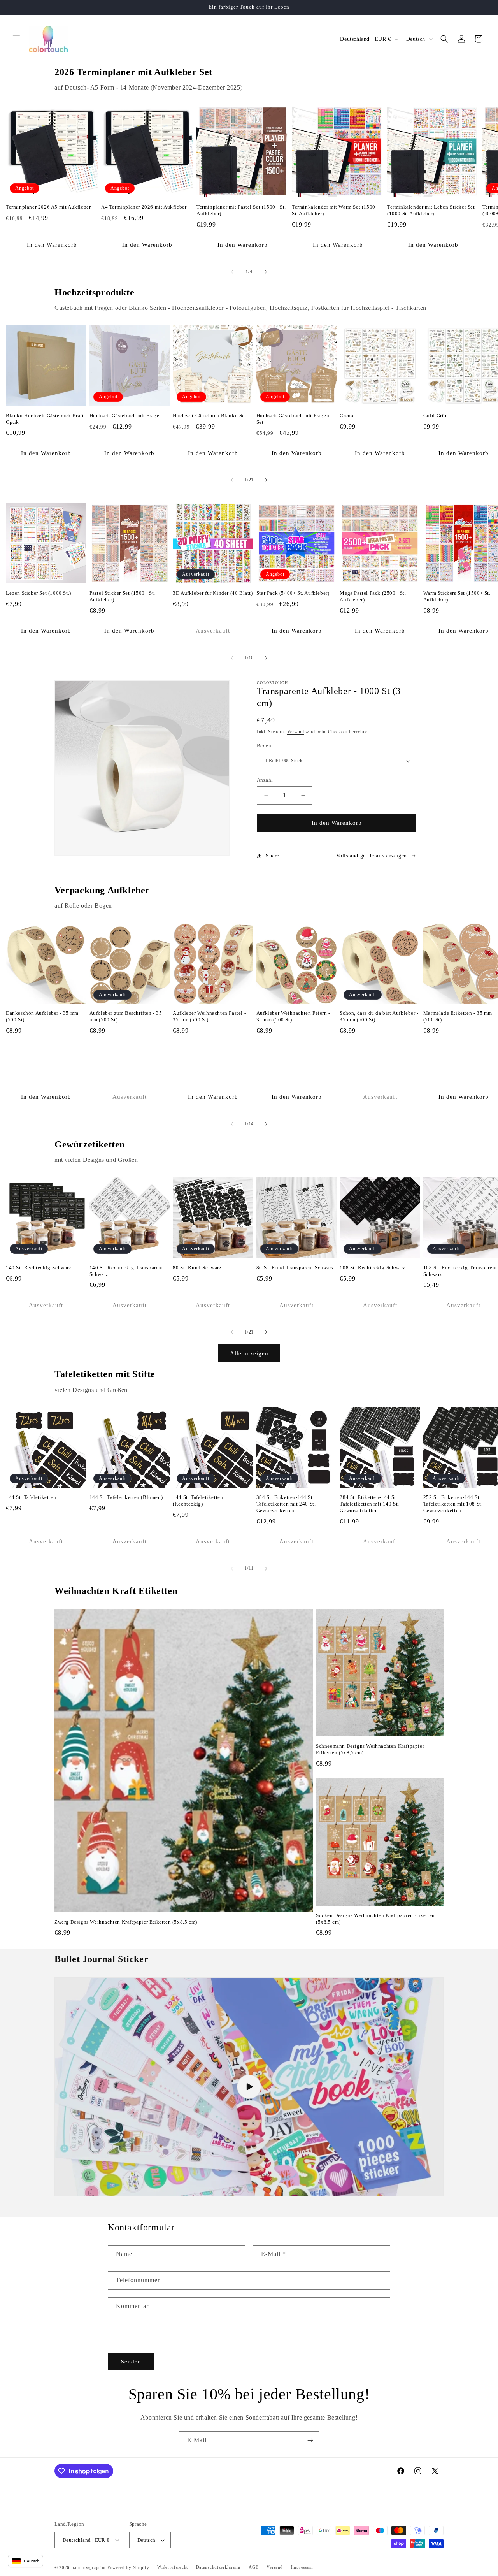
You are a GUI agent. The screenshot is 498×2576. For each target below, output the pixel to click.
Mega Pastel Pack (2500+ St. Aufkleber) (373, 596)
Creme (347, 416)
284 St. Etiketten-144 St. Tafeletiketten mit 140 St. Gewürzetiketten (369, 1504)
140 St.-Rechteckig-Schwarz (39, 1268)
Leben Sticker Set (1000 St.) (39, 593)
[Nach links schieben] (232, 272)
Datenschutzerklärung (218, 2567)
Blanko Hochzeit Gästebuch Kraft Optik (45, 419)
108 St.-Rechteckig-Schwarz (373, 1268)
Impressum (302, 2567)
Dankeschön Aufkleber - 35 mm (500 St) (42, 1016)
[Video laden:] (249, 2087)
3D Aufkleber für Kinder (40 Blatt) (213, 593)
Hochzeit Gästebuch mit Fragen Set (293, 419)
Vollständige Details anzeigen (372, 856)
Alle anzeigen (249, 1353)
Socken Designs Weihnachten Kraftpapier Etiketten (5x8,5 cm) (375, 1919)
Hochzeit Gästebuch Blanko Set (210, 416)
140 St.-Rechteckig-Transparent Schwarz (126, 1271)
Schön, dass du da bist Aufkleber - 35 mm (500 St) (379, 1016)
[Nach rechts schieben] (266, 272)
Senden (131, 2362)
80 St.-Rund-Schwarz (197, 1268)
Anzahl (265, 780)
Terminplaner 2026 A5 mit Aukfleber (48, 207)
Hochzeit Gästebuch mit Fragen (126, 416)
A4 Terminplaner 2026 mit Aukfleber (144, 207)
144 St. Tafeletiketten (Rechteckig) (198, 1501)
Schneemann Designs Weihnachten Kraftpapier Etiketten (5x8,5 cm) (370, 1749)
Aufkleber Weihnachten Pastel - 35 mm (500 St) (209, 1016)
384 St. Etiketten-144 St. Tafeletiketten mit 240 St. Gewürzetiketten (286, 1504)
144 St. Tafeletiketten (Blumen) (126, 1497)
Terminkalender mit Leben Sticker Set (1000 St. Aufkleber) (431, 210)
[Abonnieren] (310, 2440)
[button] (16, 39)
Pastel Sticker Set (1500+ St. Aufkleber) (122, 596)
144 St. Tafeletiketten (31, 1497)
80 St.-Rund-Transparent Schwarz (295, 1268)
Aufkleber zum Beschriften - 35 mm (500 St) (126, 1016)
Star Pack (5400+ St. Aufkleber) (293, 593)
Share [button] (273, 856)
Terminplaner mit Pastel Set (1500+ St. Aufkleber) (241, 210)
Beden (264, 746)
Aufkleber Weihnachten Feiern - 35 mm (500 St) (293, 1016)
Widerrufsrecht (173, 2567)
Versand (296, 732)
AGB (253, 2567)
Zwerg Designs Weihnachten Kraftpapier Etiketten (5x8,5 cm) (126, 1922)
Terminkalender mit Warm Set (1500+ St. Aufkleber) (335, 210)
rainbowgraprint (89, 2567)
